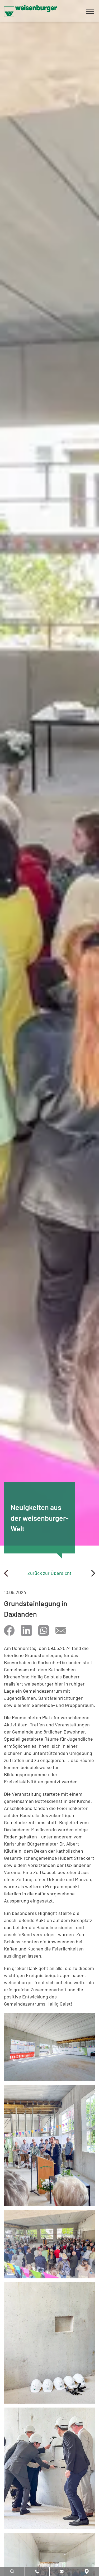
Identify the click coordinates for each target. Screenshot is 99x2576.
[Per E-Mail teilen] (61, 1630)
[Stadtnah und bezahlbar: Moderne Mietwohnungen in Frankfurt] (93, 1573)
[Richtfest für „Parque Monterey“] (6, 1573)
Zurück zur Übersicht (49, 1573)
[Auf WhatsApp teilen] (44, 1630)
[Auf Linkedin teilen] (26, 1630)
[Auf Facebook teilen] (9, 1630)
